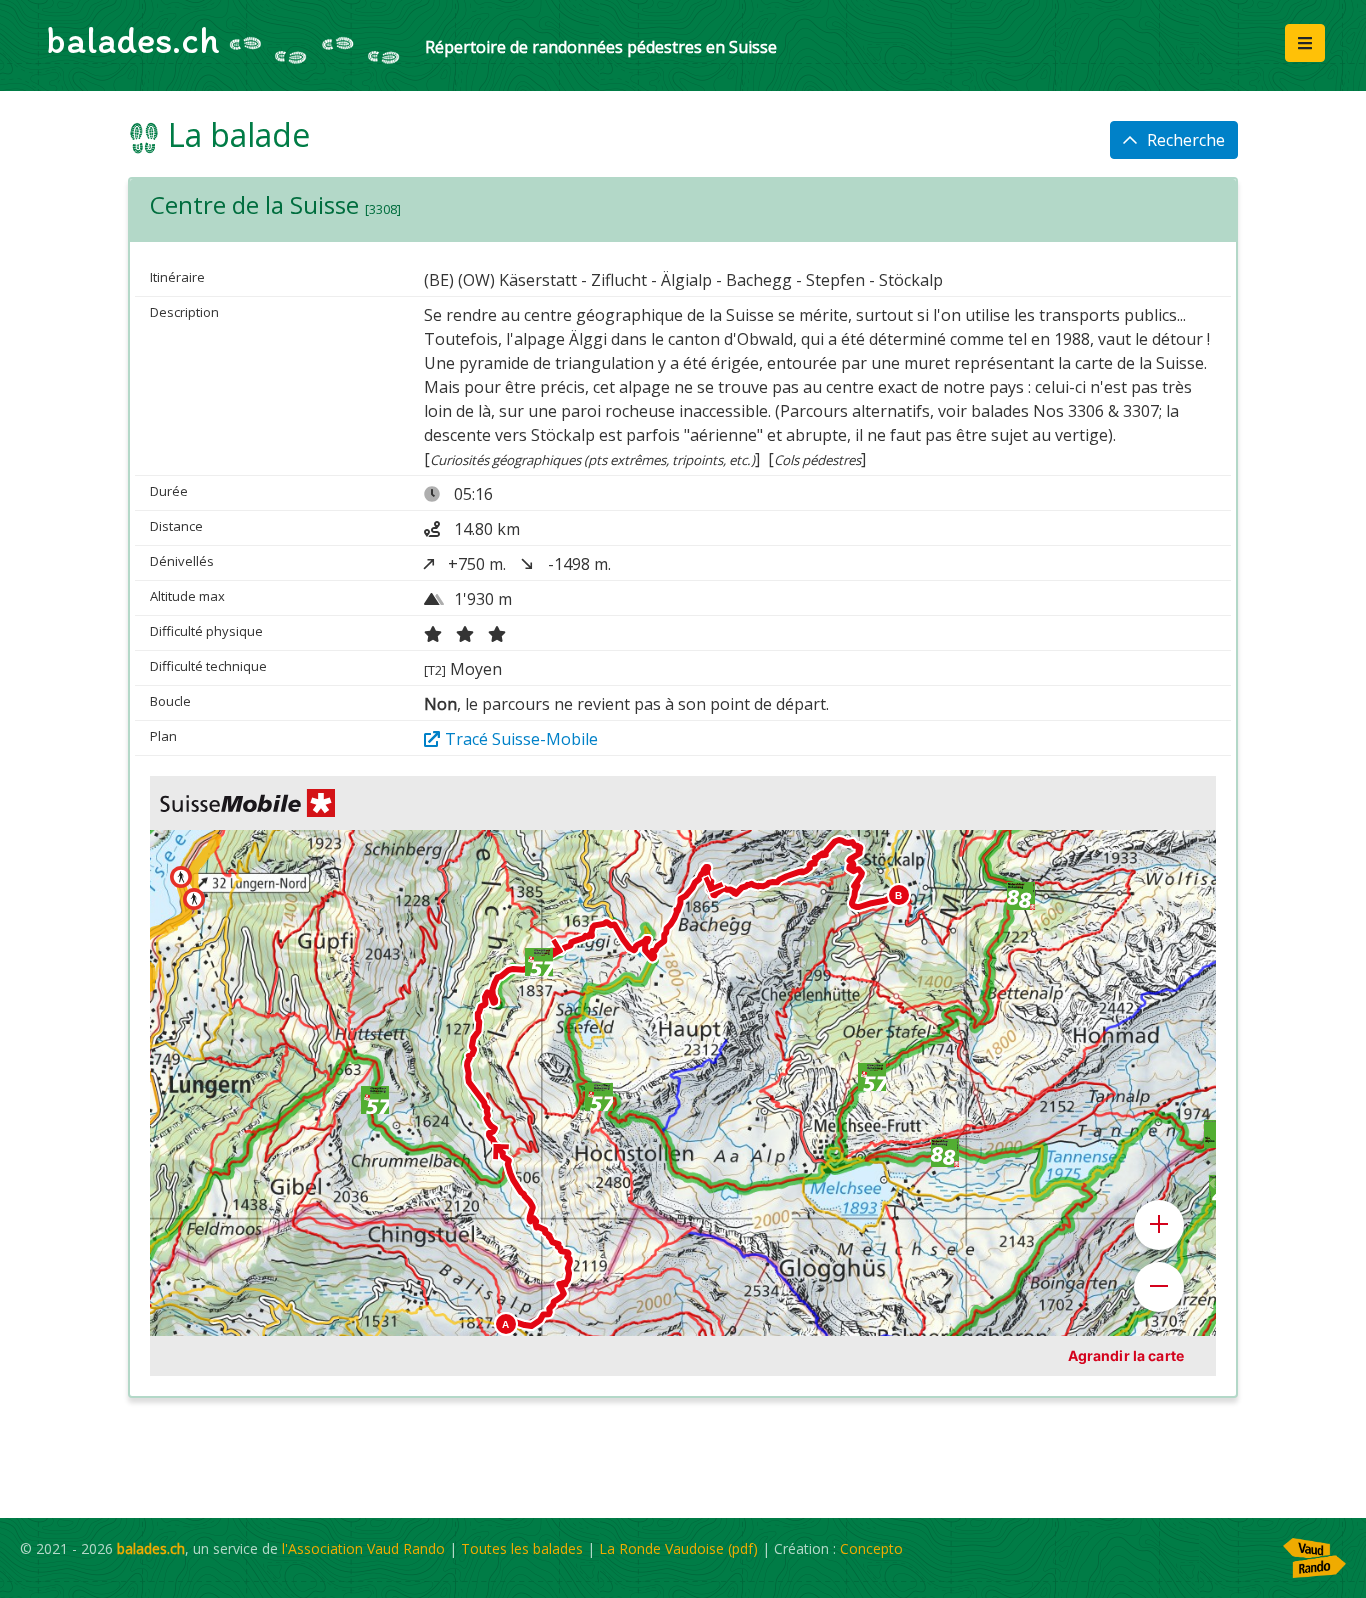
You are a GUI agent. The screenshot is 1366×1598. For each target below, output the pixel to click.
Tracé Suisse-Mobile (521, 739)
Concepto (871, 1548)
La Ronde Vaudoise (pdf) (678, 1548)
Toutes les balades (522, 1548)
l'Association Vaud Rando (363, 1548)
